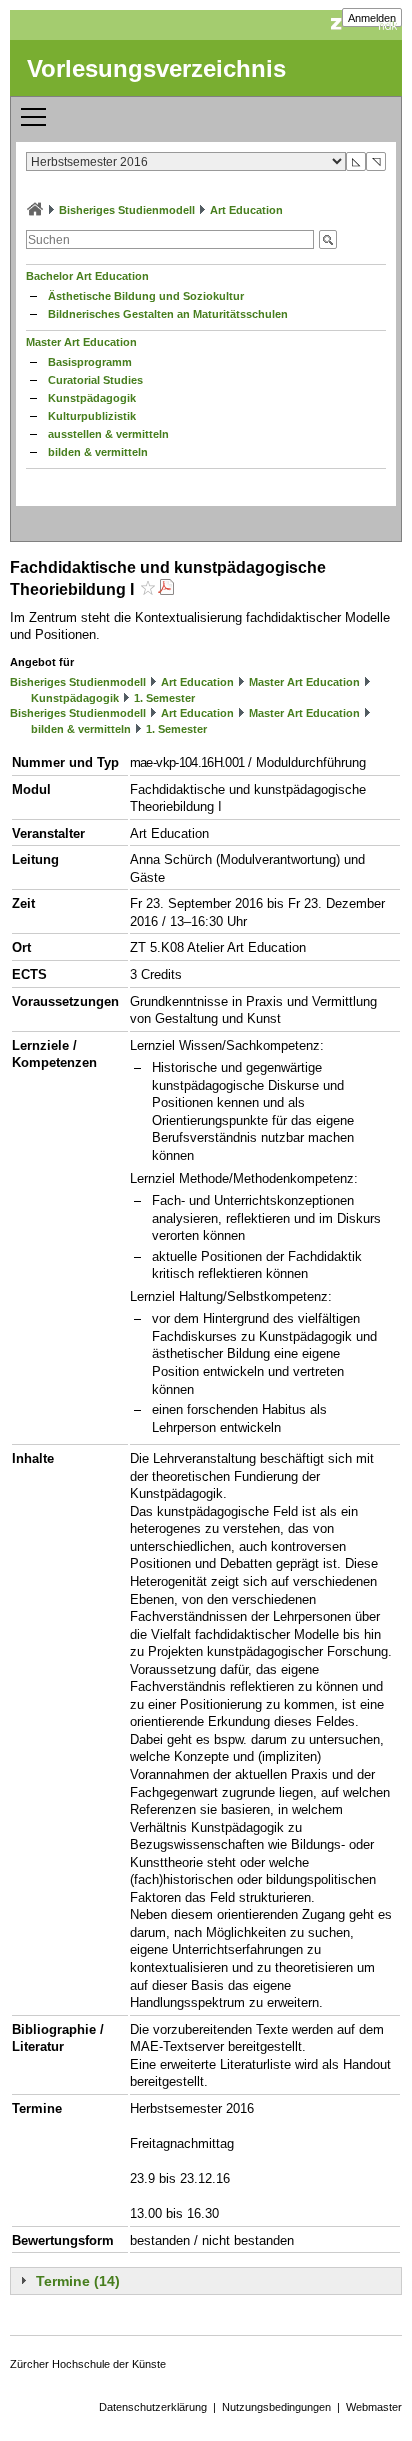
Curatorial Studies (95, 380)
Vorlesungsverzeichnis (156, 68)
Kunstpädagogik (92, 398)
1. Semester (164, 698)
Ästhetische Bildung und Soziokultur (146, 296)
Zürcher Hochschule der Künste (88, 2364)
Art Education (246, 210)
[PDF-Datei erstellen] (166, 589)
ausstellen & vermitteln (108, 434)
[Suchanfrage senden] (328, 239)
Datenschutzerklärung (153, 2407)
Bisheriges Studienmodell (127, 210)
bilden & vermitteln (98, 452)
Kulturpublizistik (92, 416)
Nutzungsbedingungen (276, 2407)
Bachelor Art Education (87, 276)
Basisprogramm (90, 362)
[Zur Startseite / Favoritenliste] (35, 210)
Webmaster (374, 2407)
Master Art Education (81, 342)
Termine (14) (78, 2281)
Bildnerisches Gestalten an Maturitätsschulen (168, 314)
